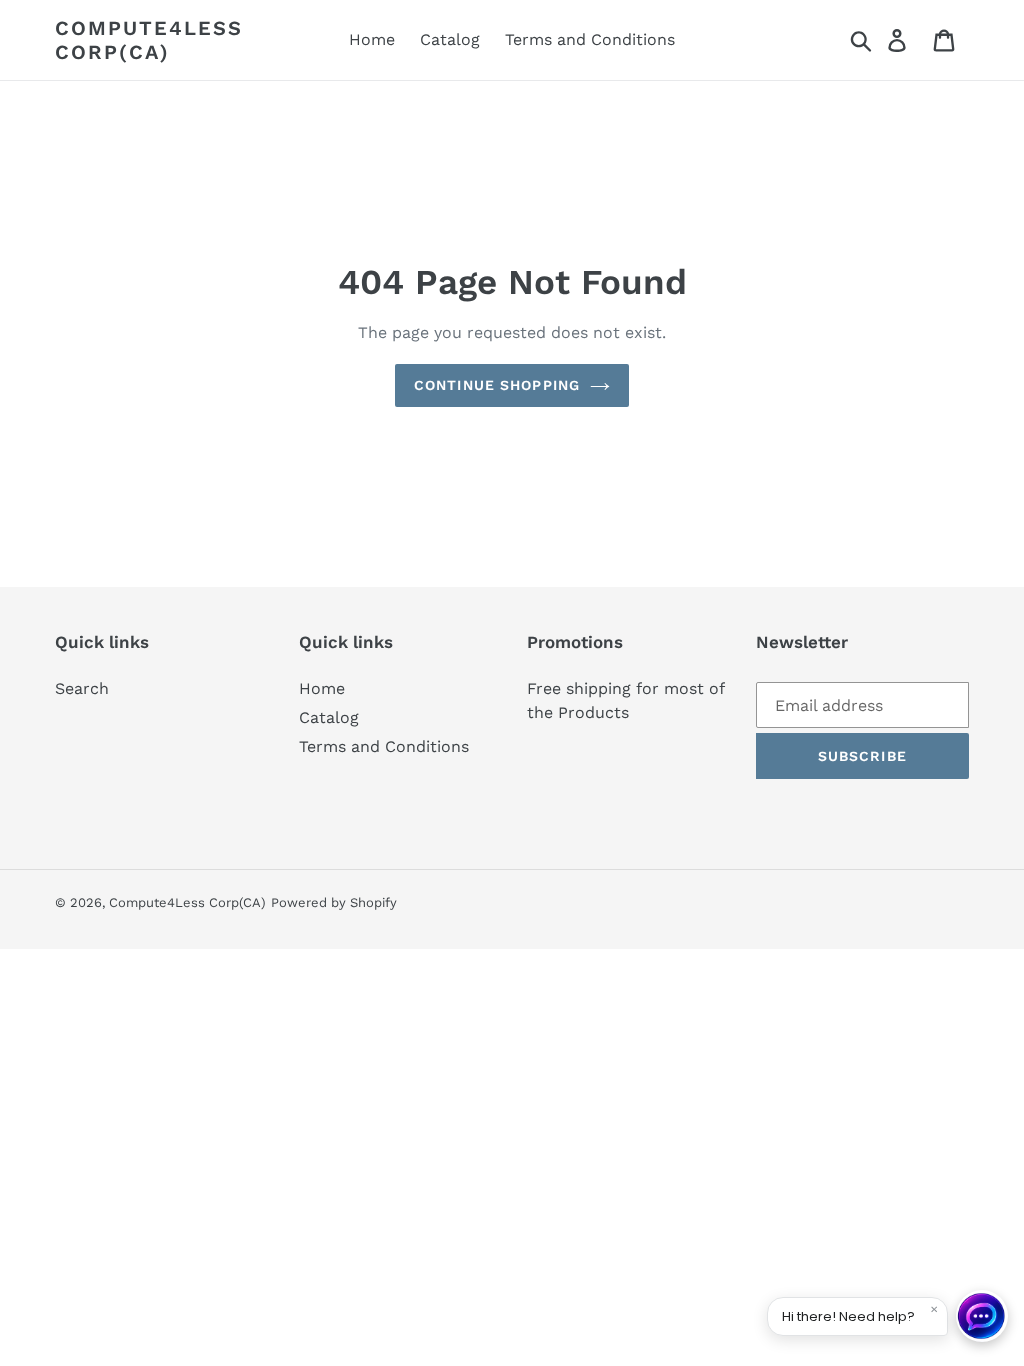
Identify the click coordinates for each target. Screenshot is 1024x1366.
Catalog (329, 717)
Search (82, 688)
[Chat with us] (982, 1316)
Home (322, 688)
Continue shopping (497, 385)
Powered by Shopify (334, 902)
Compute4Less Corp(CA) (149, 40)
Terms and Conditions (384, 746)
